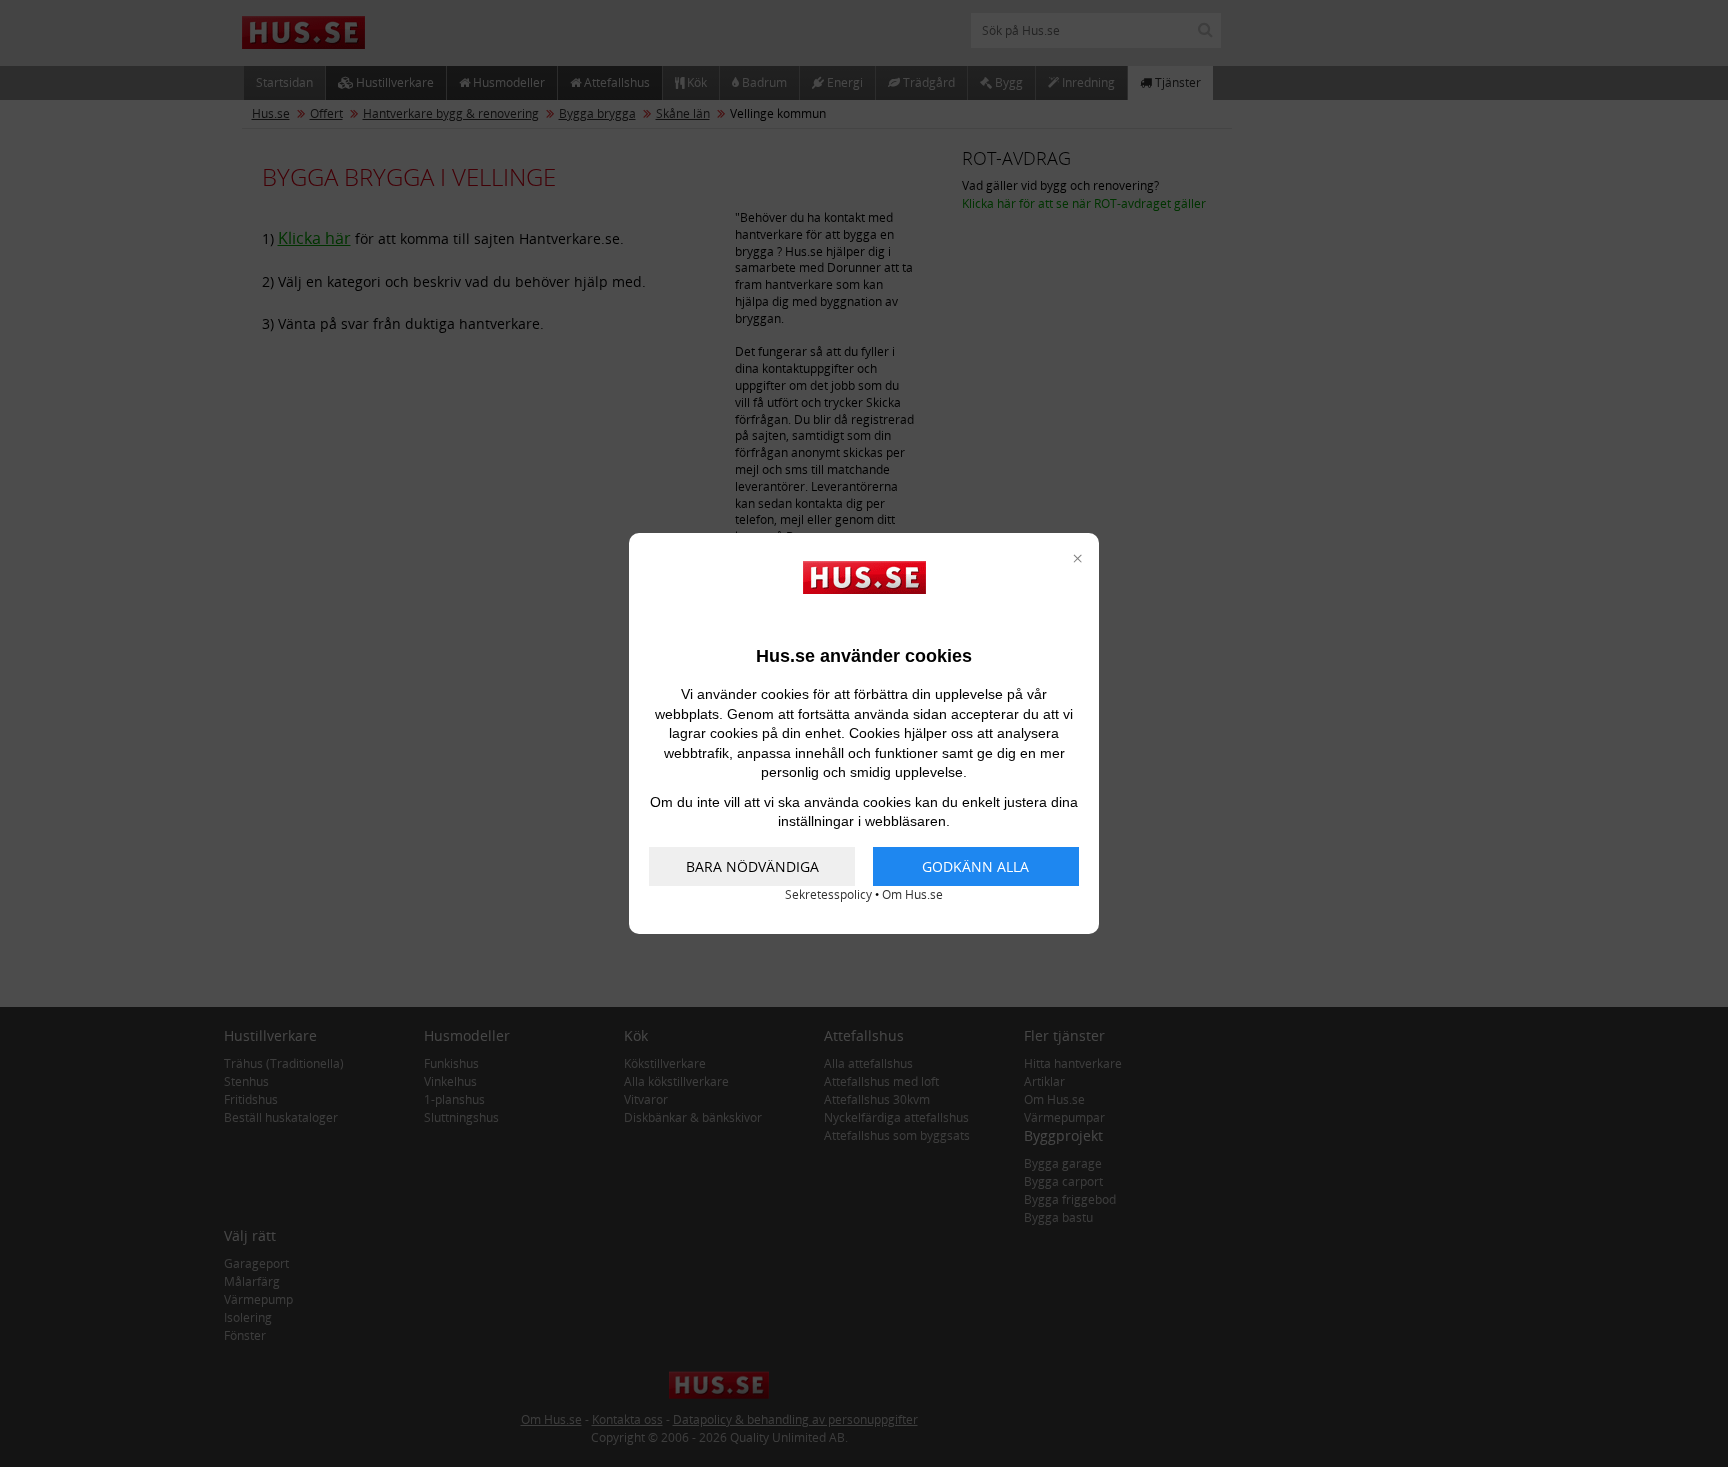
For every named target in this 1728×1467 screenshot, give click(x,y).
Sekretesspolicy (828, 894)
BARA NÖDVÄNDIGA (752, 866)
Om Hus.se (912, 894)
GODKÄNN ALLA (975, 866)
